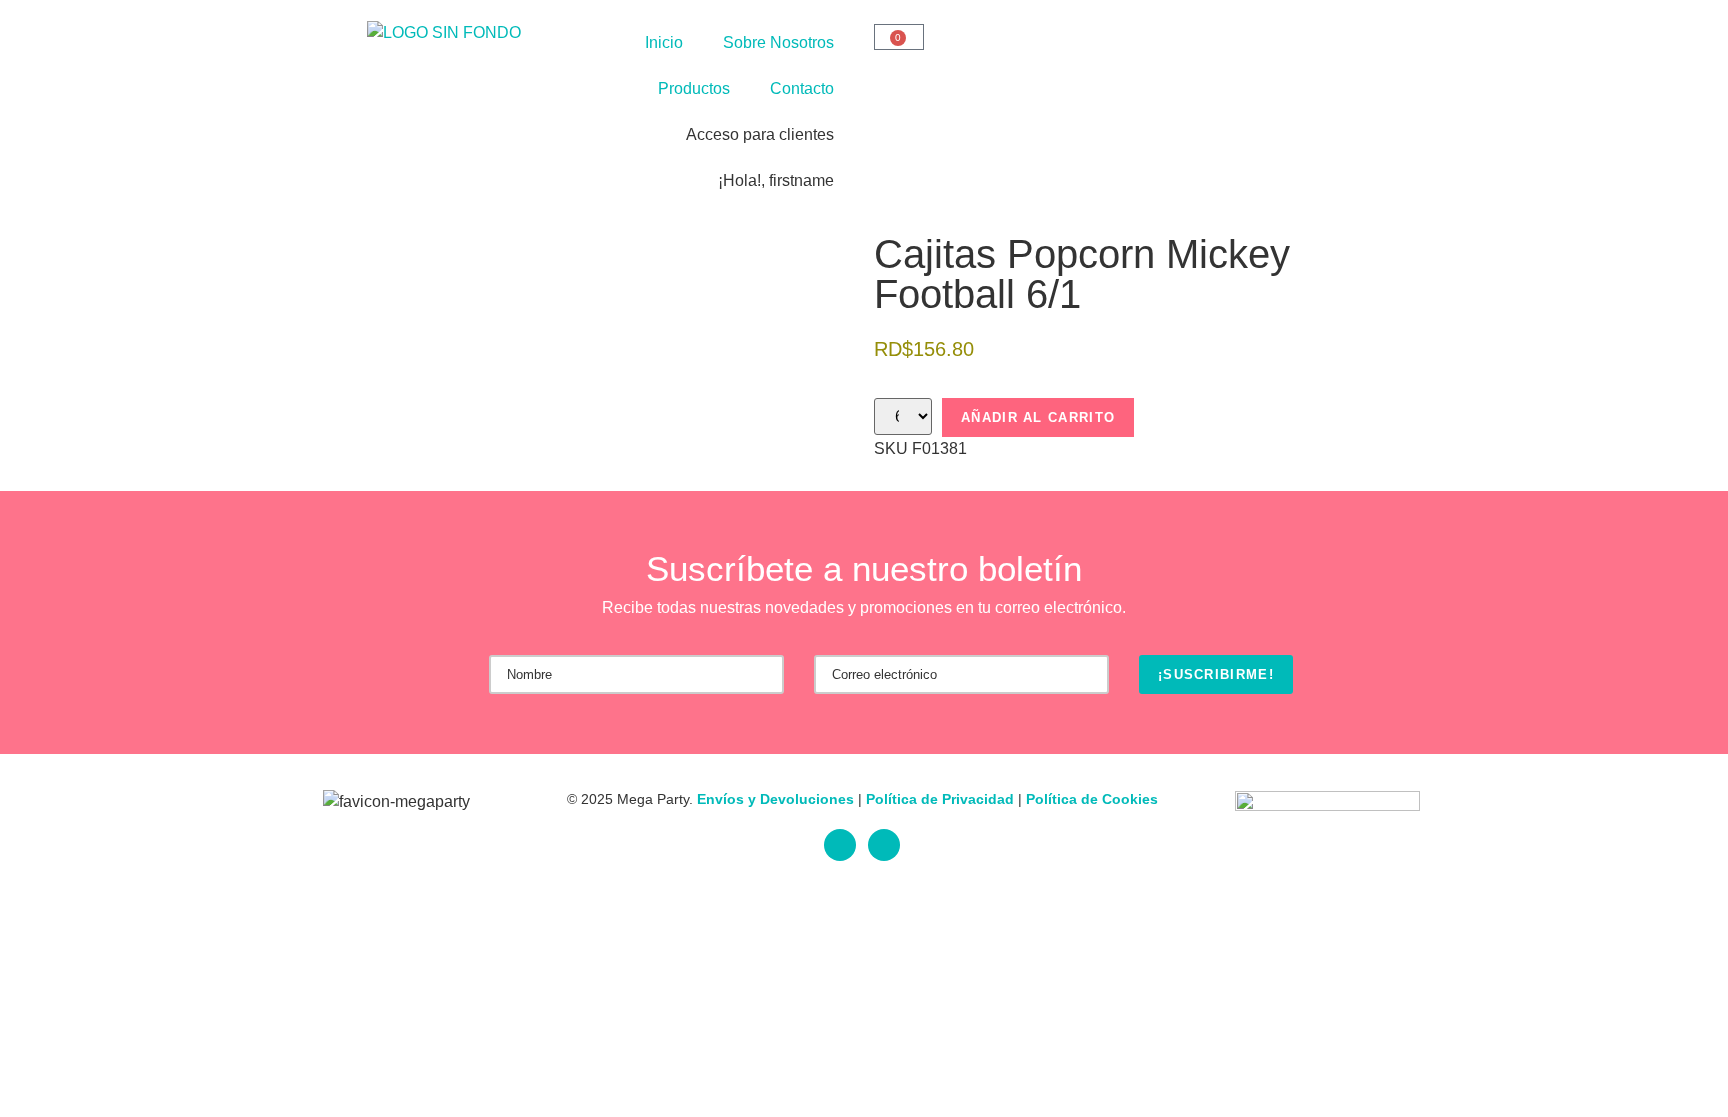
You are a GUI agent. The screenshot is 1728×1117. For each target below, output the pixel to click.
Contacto (802, 88)
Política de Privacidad (940, 799)
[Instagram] (884, 845)
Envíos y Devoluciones (775, 799)
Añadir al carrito (1038, 417)
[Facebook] (840, 845)
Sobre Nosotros (778, 42)
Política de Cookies (1092, 799)
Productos (694, 88)
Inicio (664, 42)
